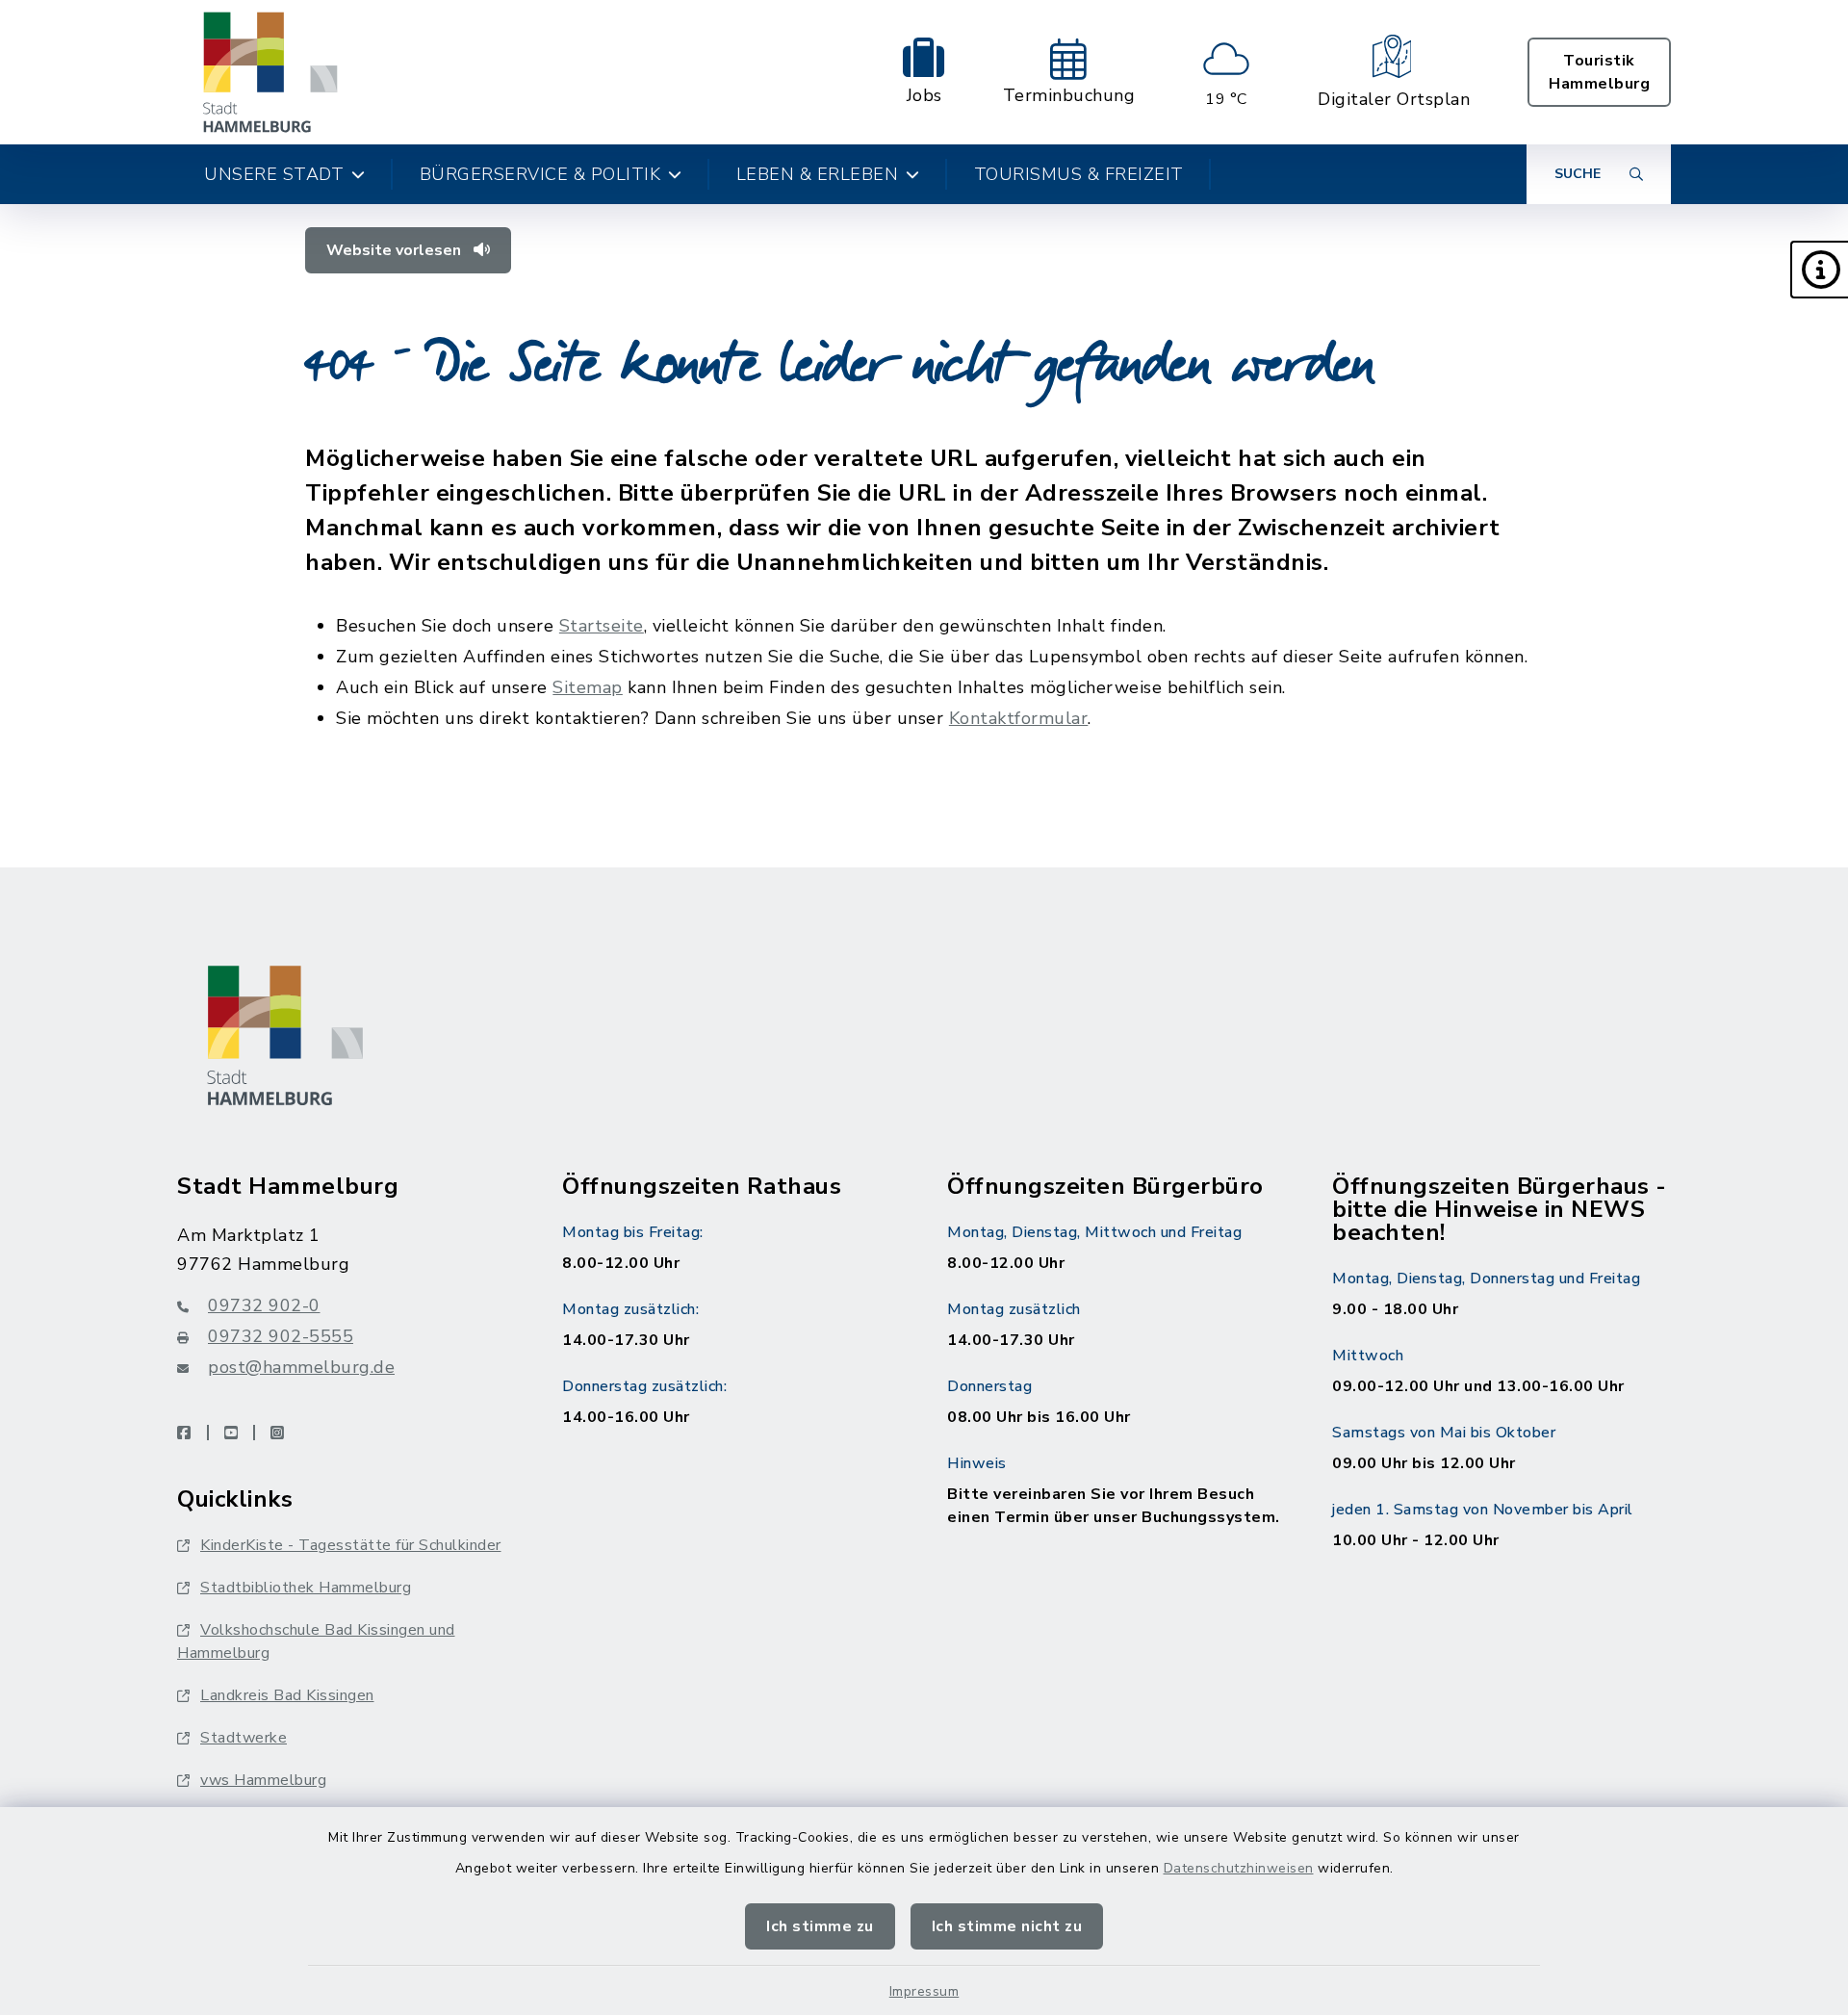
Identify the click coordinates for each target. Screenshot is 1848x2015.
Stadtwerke (244, 1738)
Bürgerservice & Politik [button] (540, 174)
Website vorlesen (396, 250)
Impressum (924, 1991)
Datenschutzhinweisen (1239, 1868)
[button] (1819, 270)
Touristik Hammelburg (1599, 72)
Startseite (602, 626)
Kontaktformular (1019, 718)
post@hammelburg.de (301, 1367)
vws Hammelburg (263, 1780)
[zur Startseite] (270, 72)
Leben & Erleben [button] (818, 174)
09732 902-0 (264, 1305)
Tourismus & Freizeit (1079, 174)
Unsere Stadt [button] (274, 174)
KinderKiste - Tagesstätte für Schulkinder (351, 1545)
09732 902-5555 (281, 1336)
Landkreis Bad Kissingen (287, 1695)
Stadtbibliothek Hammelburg (306, 1588)
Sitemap (588, 687)
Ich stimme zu (820, 1926)
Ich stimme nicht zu (1007, 1926)
